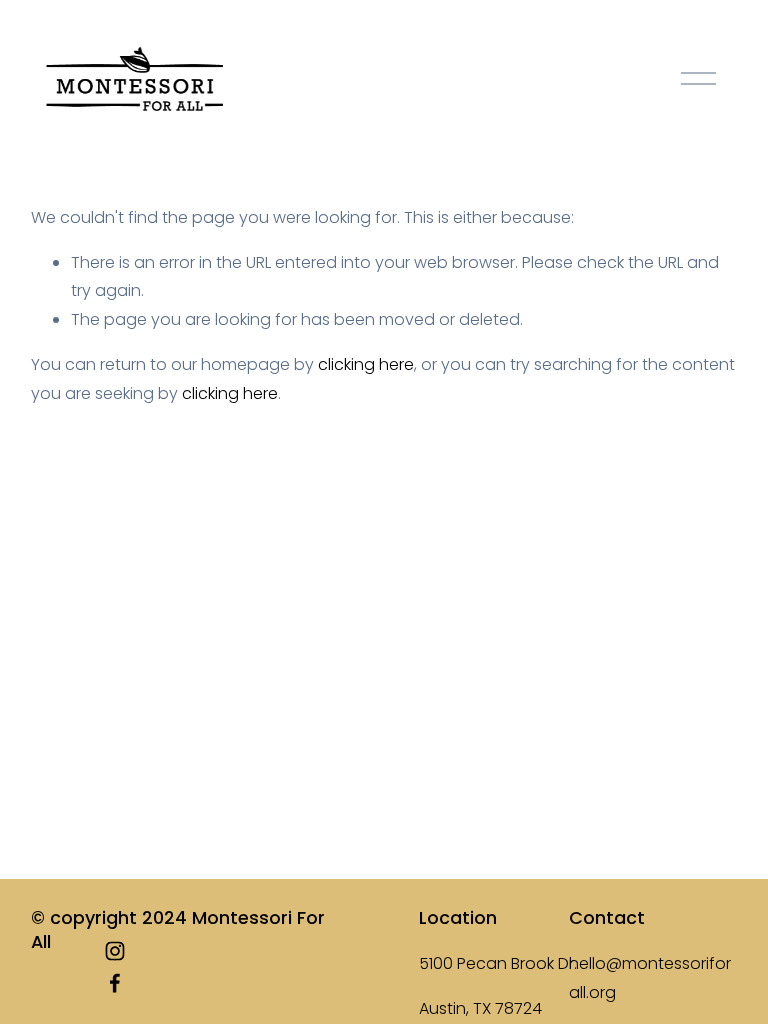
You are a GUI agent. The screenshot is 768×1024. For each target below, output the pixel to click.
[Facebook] (115, 983)
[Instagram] (115, 951)
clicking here (366, 364)
